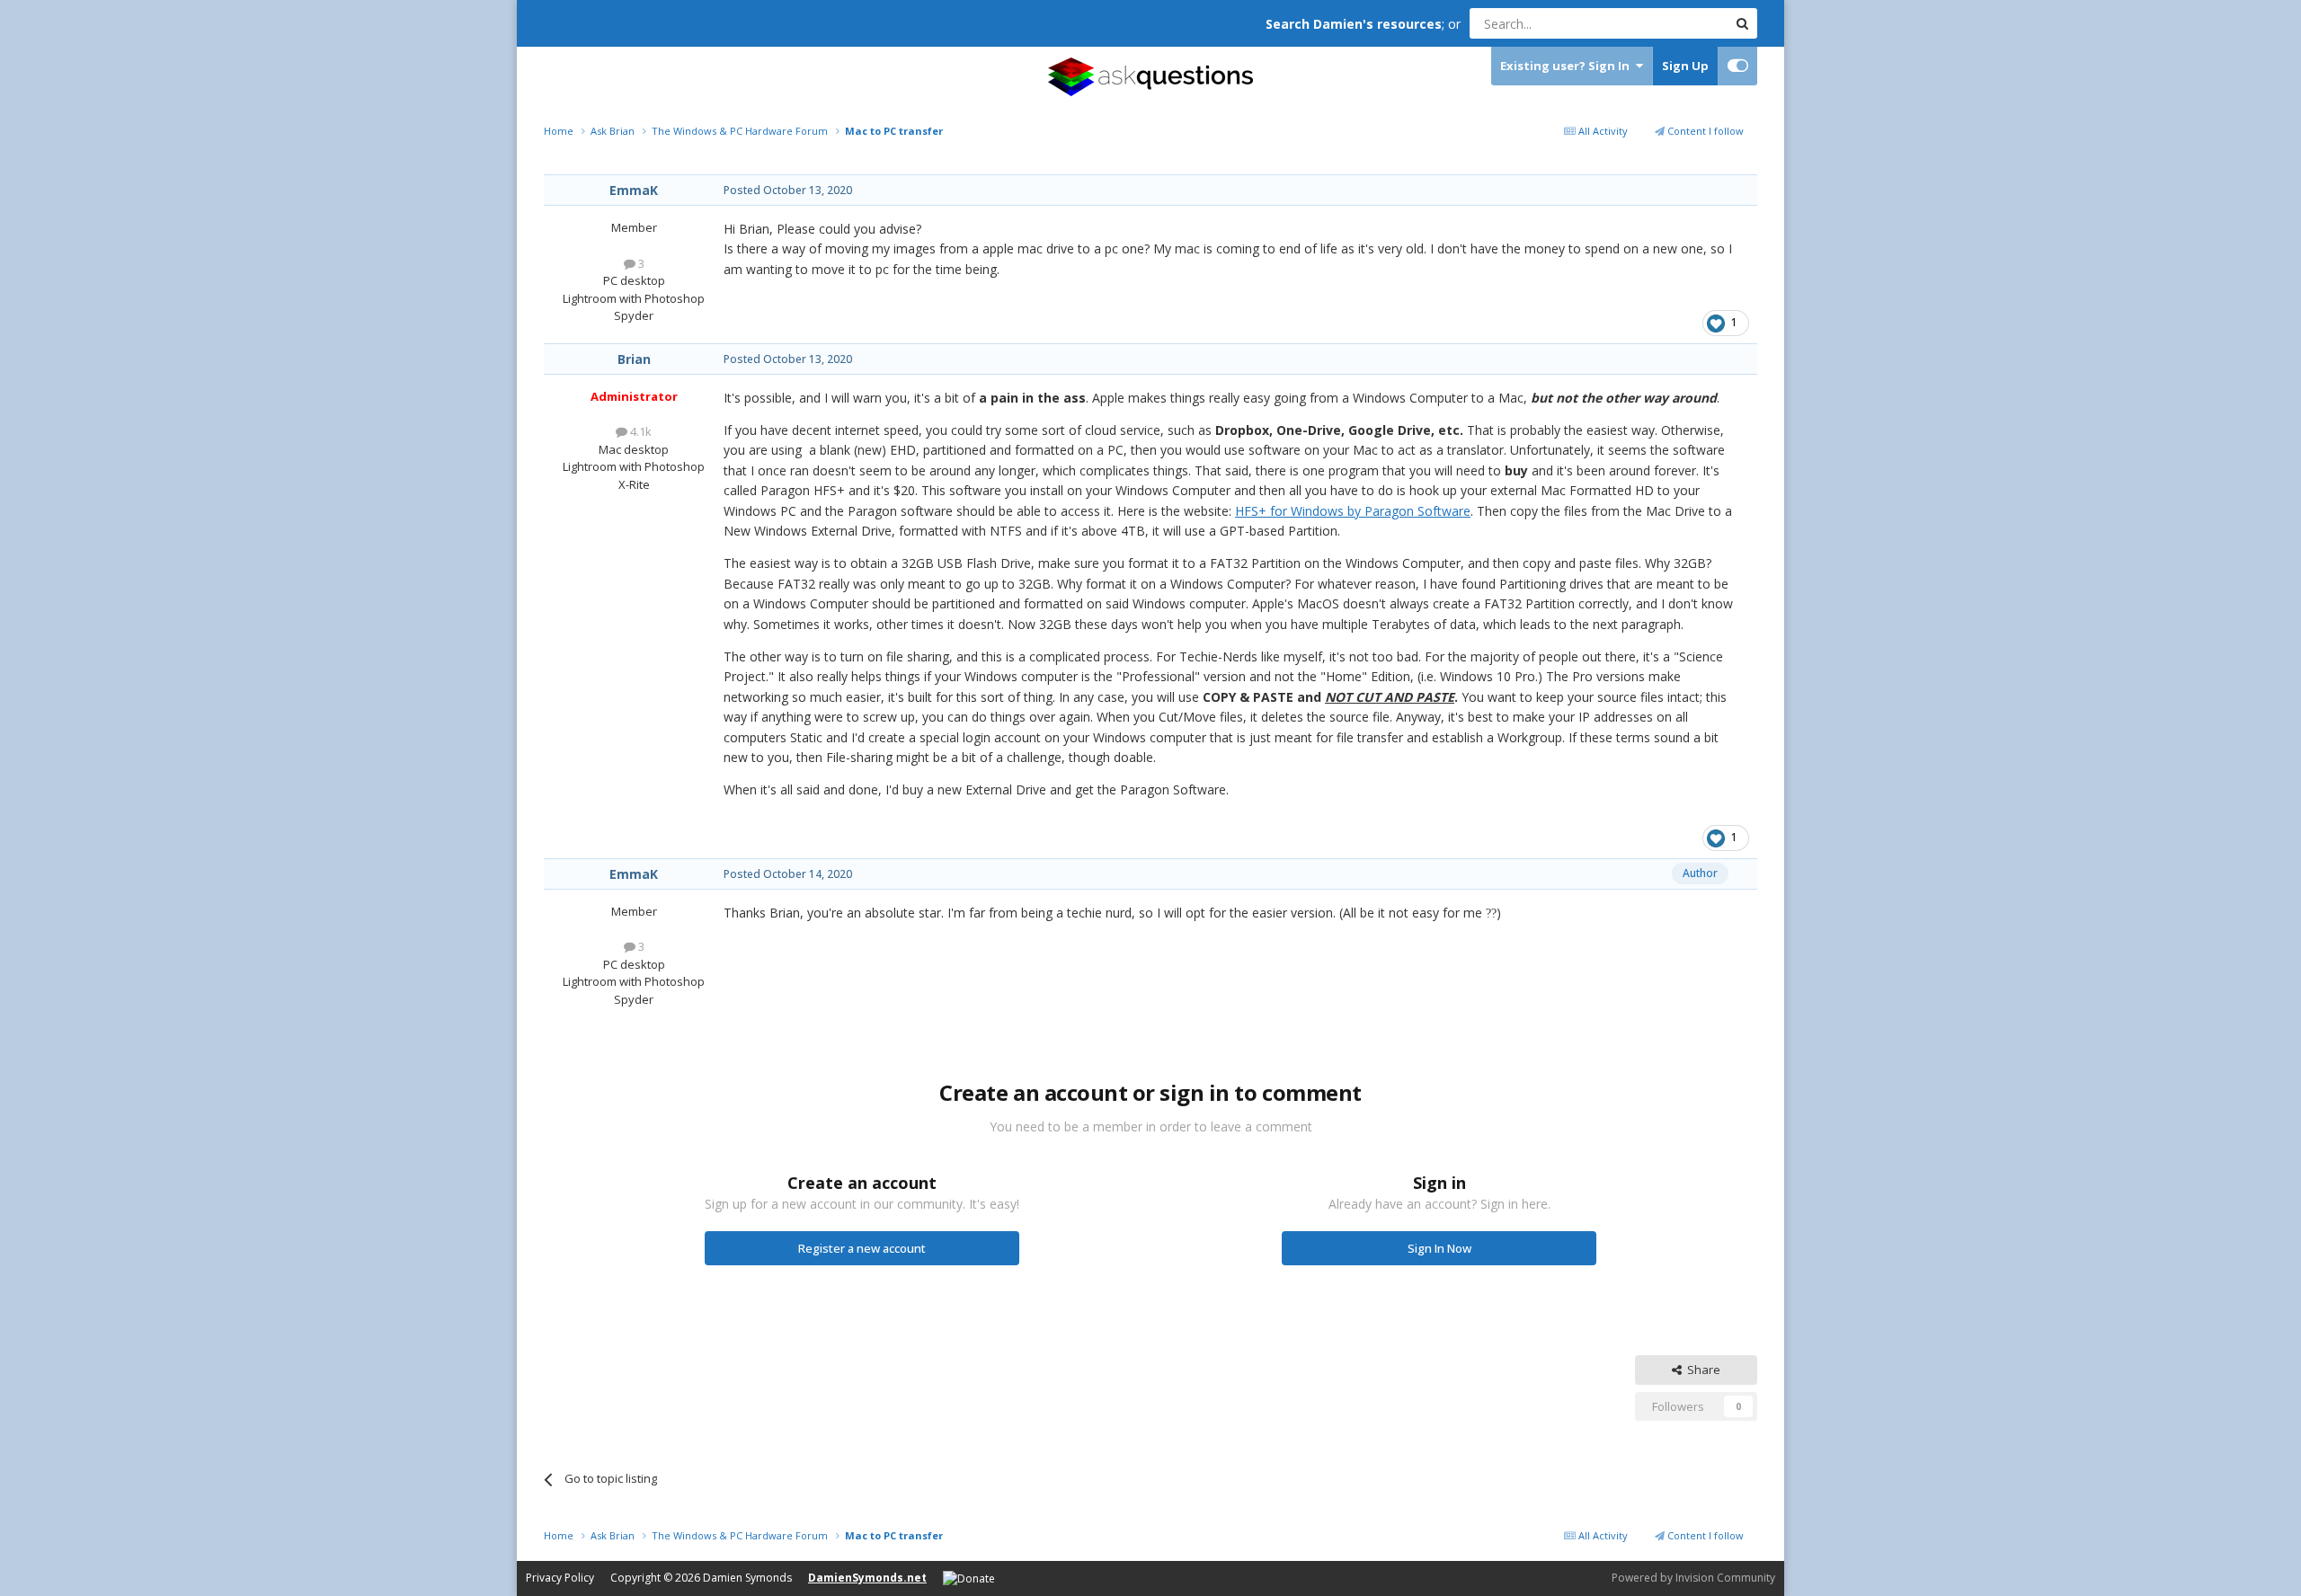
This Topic (1676, 23)
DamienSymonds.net (867, 1578)
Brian (634, 359)
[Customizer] (1738, 66)
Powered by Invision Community (1693, 1578)
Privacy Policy (560, 1578)
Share (1701, 1370)
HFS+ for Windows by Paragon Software (1353, 511)
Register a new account (862, 1248)
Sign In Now (1439, 1248)
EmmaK (634, 190)
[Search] (1742, 23)
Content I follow (1704, 131)
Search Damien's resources (1354, 24)
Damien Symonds (747, 1578)
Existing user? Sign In (1568, 66)
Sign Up (1685, 66)
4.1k (640, 431)
